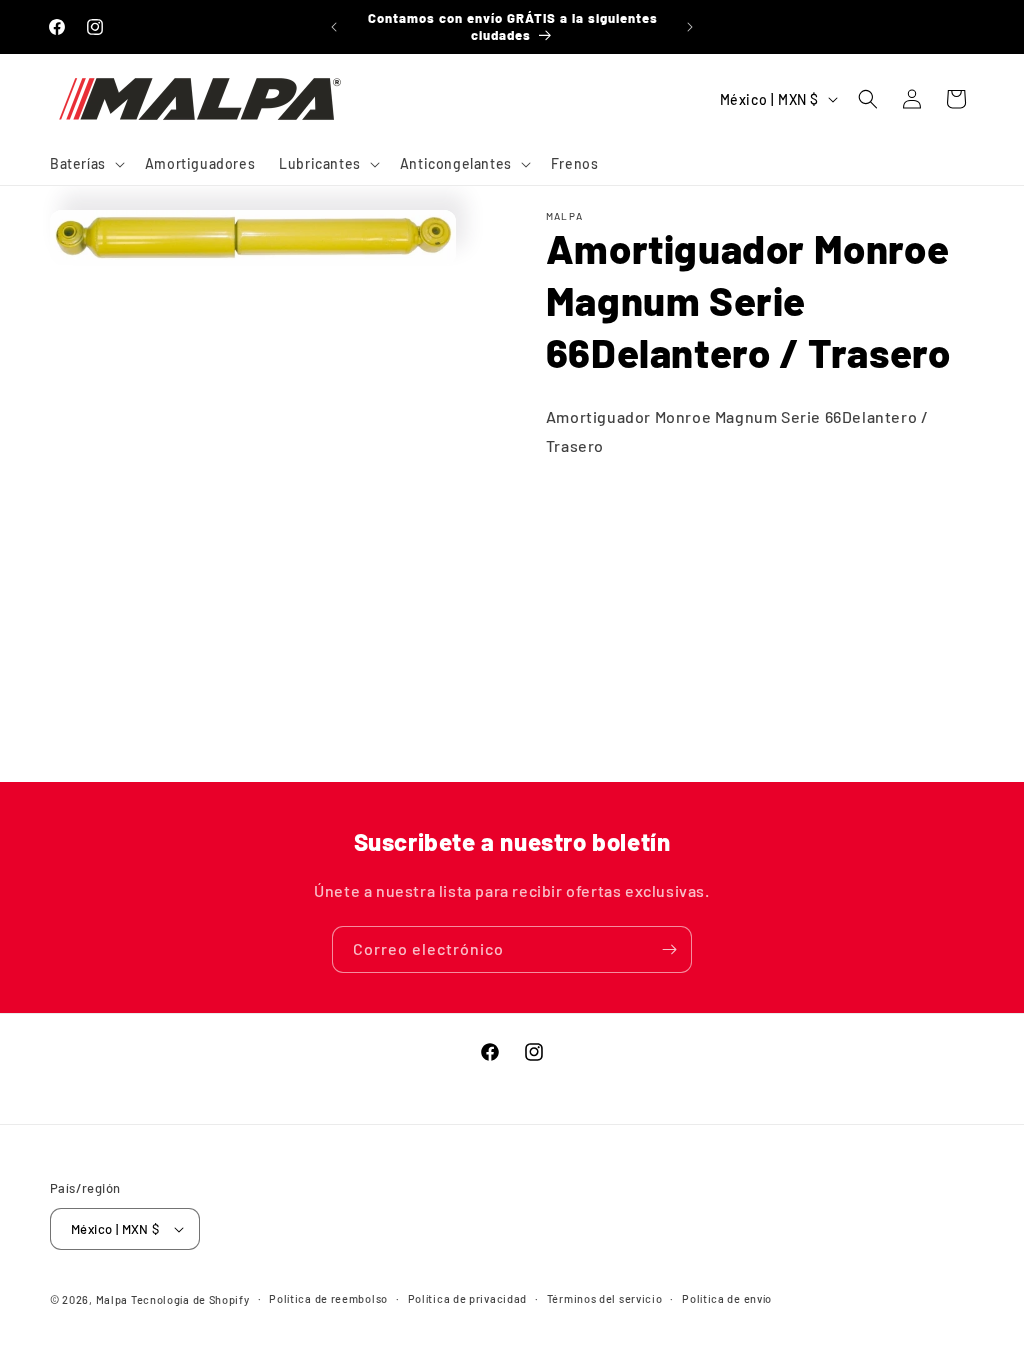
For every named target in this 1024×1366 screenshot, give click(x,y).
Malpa (112, 1299)
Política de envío (727, 1298)
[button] (85, 164)
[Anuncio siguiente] (690, 27)
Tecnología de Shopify (190, 1299)
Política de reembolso (328, 1298)
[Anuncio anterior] (334, 27)
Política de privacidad (467, 1298)
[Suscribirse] (669, 949)
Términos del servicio (605, 1298)
